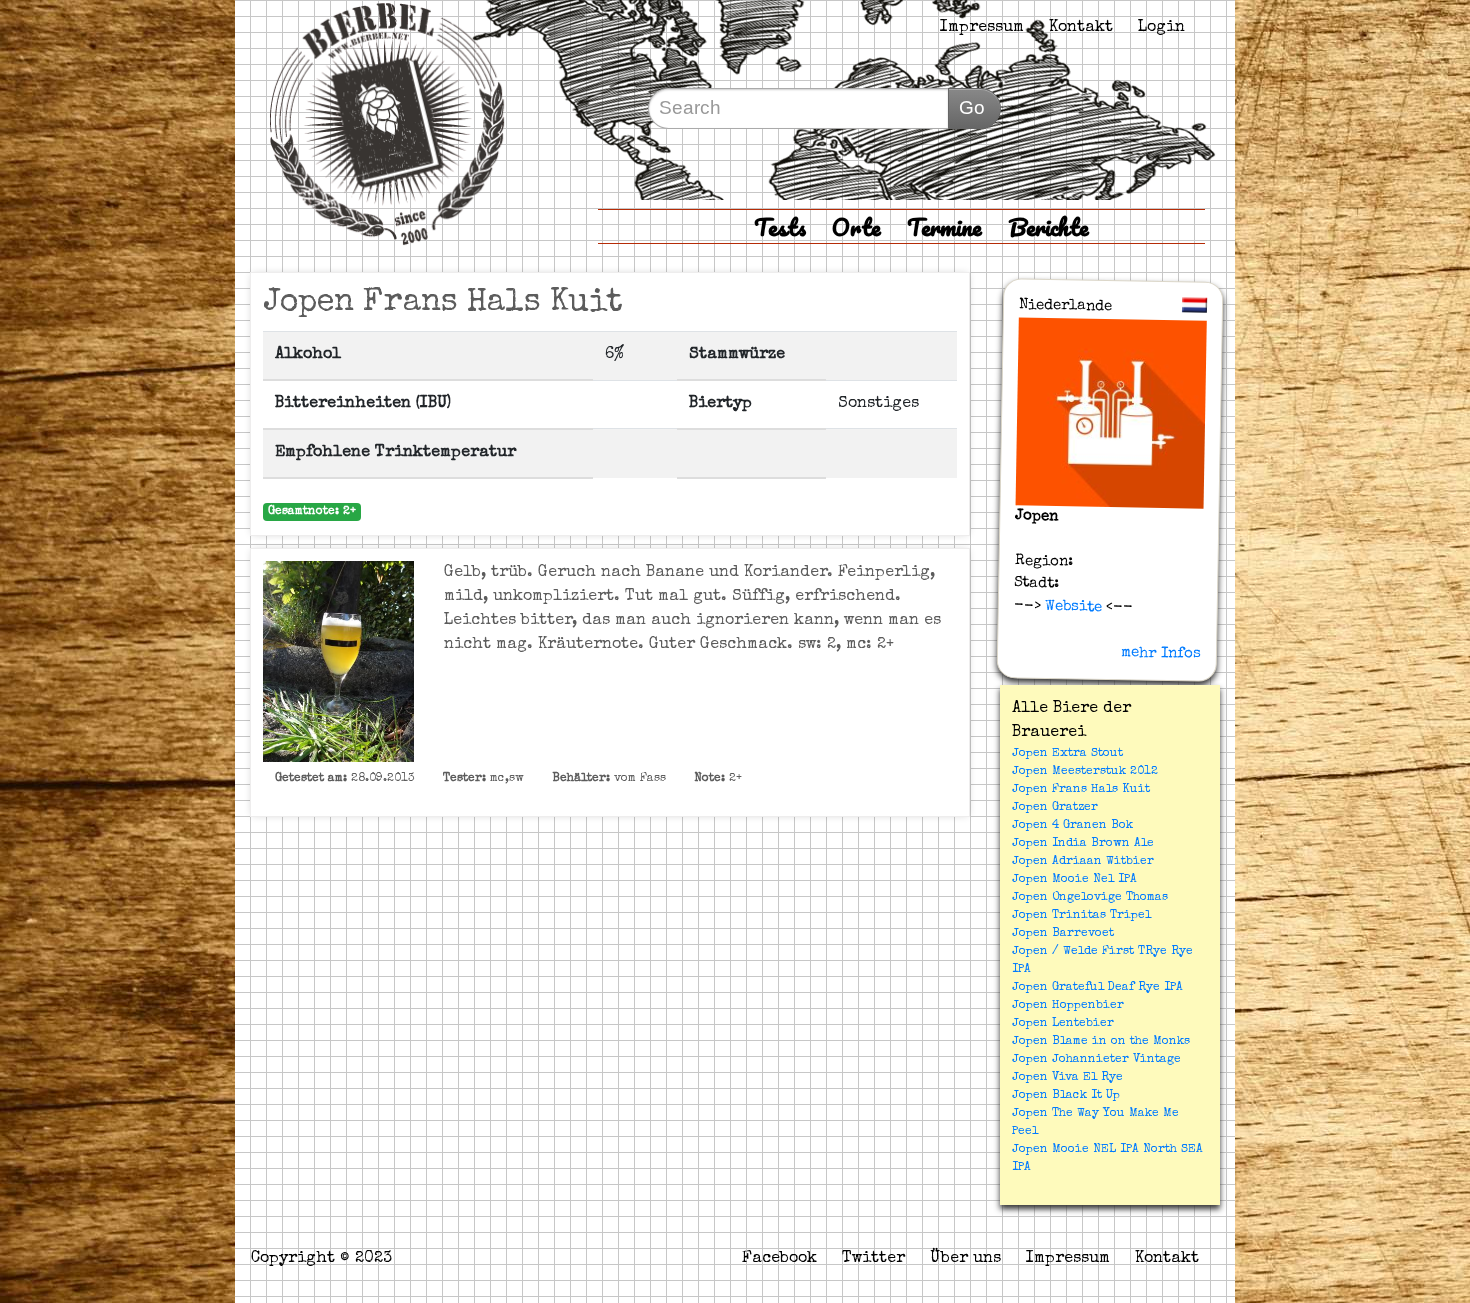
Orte (856, 226)
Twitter (873, 1259)
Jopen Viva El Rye (1067, 1078)
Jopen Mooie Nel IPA (1074, 880)
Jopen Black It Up (1066, 1096)
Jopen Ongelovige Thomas (1090, 898)
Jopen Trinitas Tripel (1081, 916)
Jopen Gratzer (1055, 808)
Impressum (982, 28)
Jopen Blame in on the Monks (1101, 1042)
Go (972, 107)
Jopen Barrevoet (1063, 934)
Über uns (965, 1259)
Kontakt (1081, 28)
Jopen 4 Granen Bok (1072, 826)
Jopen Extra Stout (1067, 754)
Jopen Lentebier (1063, 1024)
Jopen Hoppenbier (1068, 1006)
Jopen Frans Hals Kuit (1081, 790)
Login (1161, 28)
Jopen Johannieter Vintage (1096, 1060)
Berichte (1048, 226)
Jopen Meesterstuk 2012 (1085, 772)
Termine (944, 226)
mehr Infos (1161, 653)
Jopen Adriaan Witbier (1083, 862)
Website (1071, 606)
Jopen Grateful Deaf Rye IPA (1097, 988)
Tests (780, 226)
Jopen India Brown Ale (1083, 844)
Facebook (779, 1259)
